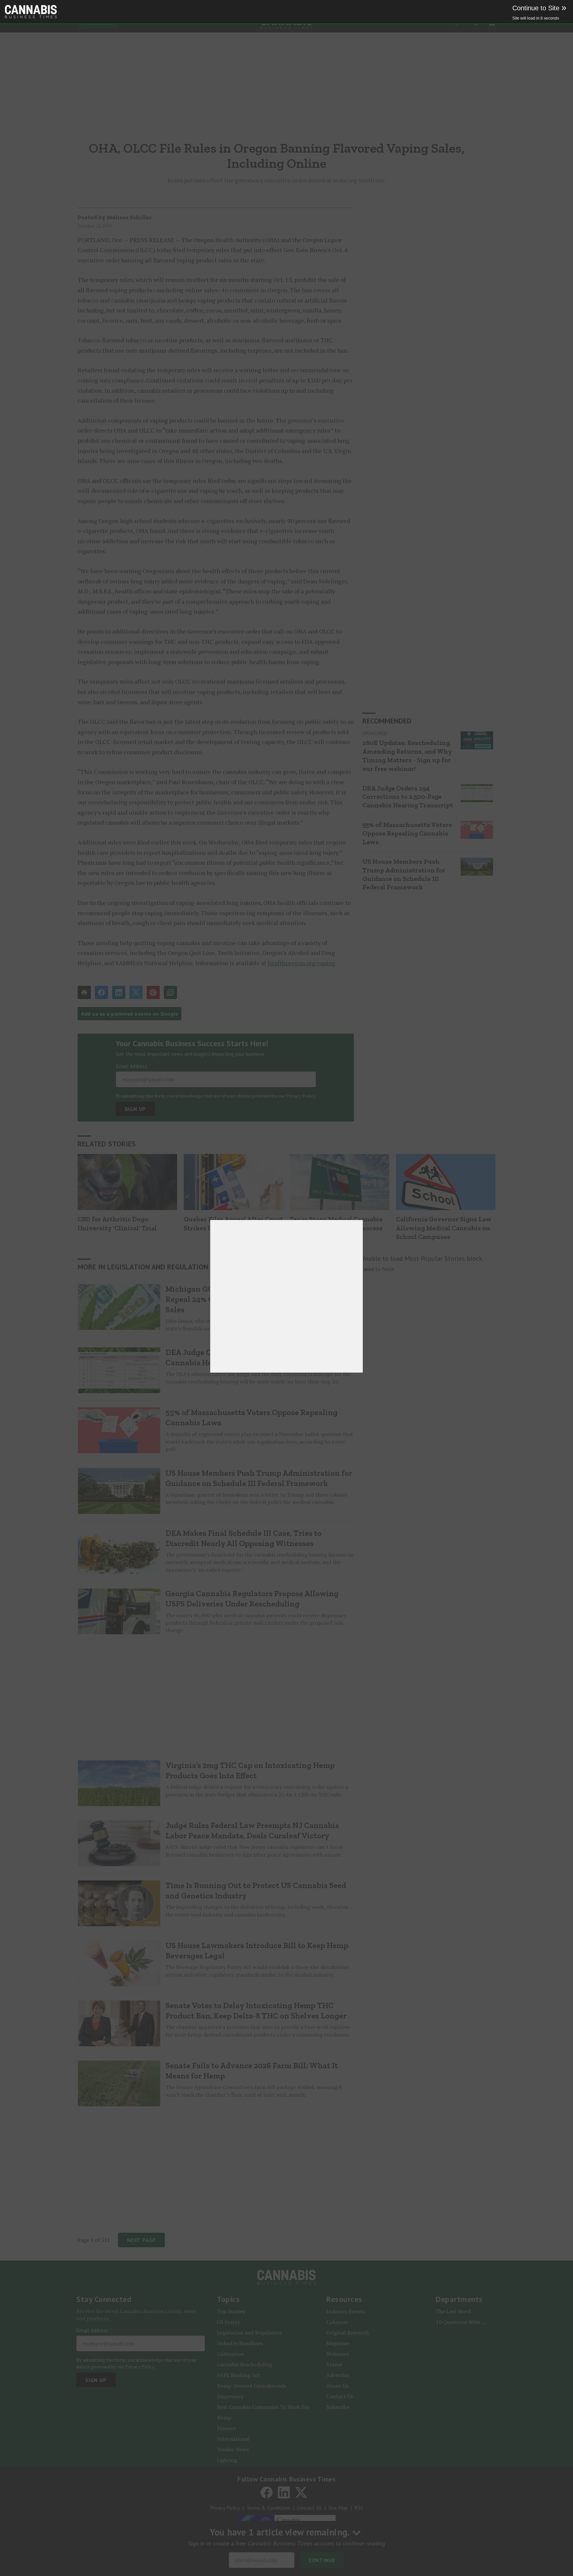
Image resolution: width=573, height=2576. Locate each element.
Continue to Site (539, 8)
